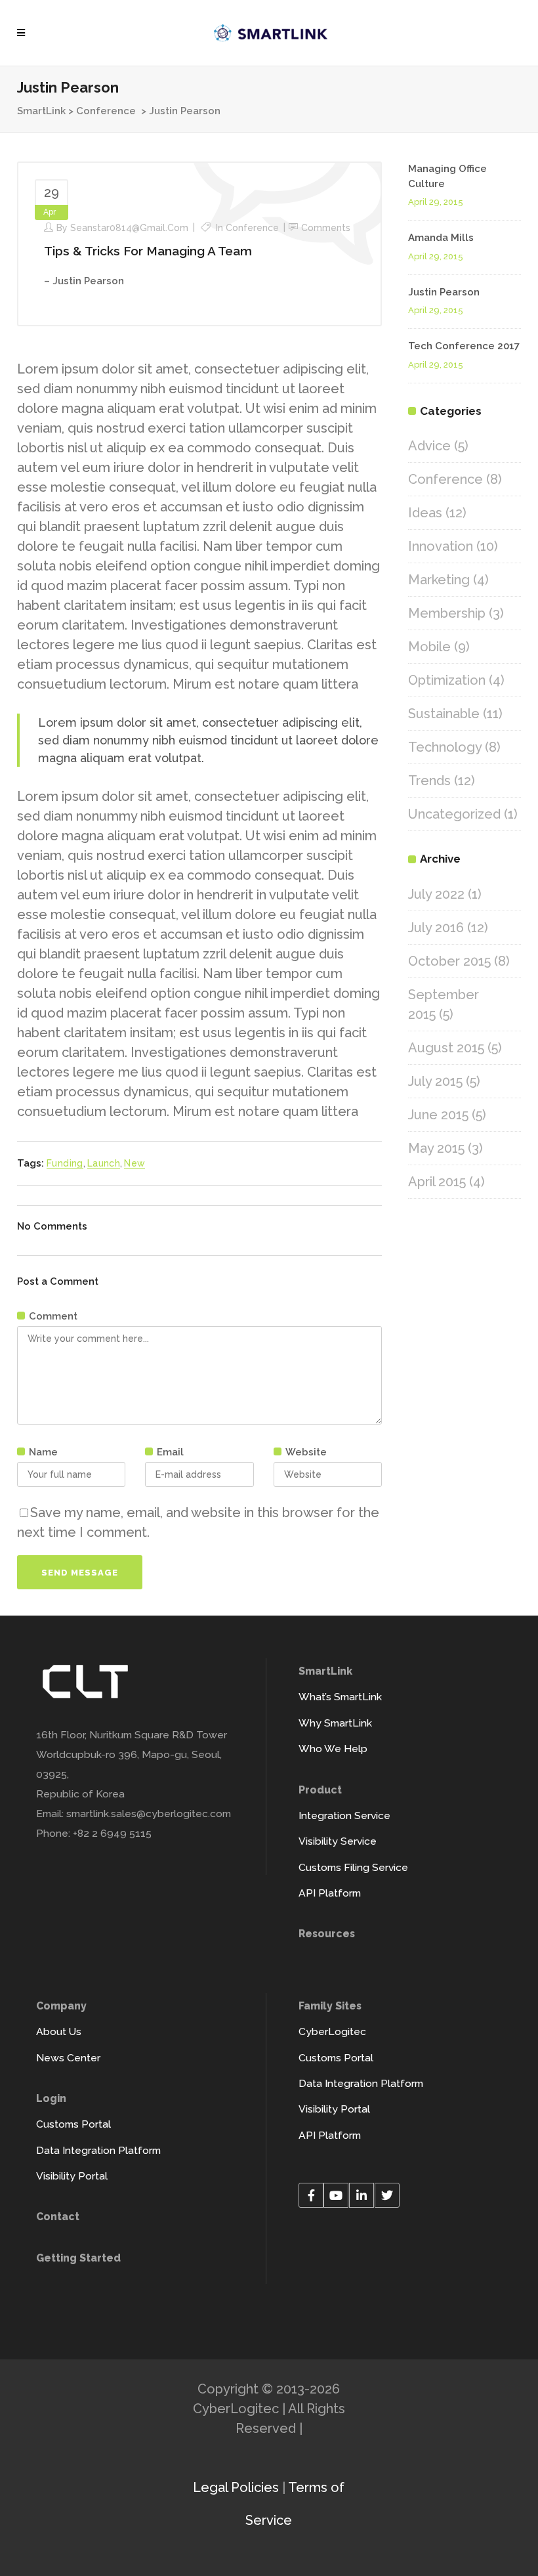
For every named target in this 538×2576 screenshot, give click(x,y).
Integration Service (344, 1815)
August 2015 (446, 1048)
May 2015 (436, 1148)
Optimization (447, 680)
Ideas (425, 513)
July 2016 (436, 928)
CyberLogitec (332, 2031)
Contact (58, 2217)
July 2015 (435, 1081)
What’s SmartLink (340, 1697)
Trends (429, 781)
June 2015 (438, 1115)
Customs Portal (73, 2124)
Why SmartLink (335, 1723)
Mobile (429, 647)
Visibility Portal (72, 2176)
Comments (326, 228)
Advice (429, 446)
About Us (59, 2031)
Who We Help (333, 1749)
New (134, 1163)
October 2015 (449, 961)
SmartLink (41, 111)
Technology (445, 747)
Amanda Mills (441, 238)
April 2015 (437, 1182)
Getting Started (78, 2258)
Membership (447, 613)
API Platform (330, 1893)
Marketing (439, 580)
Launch (104, 1163)
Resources (327, 1934)
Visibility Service (338, 1841)
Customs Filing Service (353, 1867)
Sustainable (444, 714)
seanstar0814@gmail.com (129, 228)
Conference (106, 111)
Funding (65, 1163)
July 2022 (436, 894)
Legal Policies (236, 2487)
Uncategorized (454, 814)
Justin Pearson (444, 292)
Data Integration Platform (98, 2150)
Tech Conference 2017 (464, 346)
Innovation (441, 546)
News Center (68, 2058)
